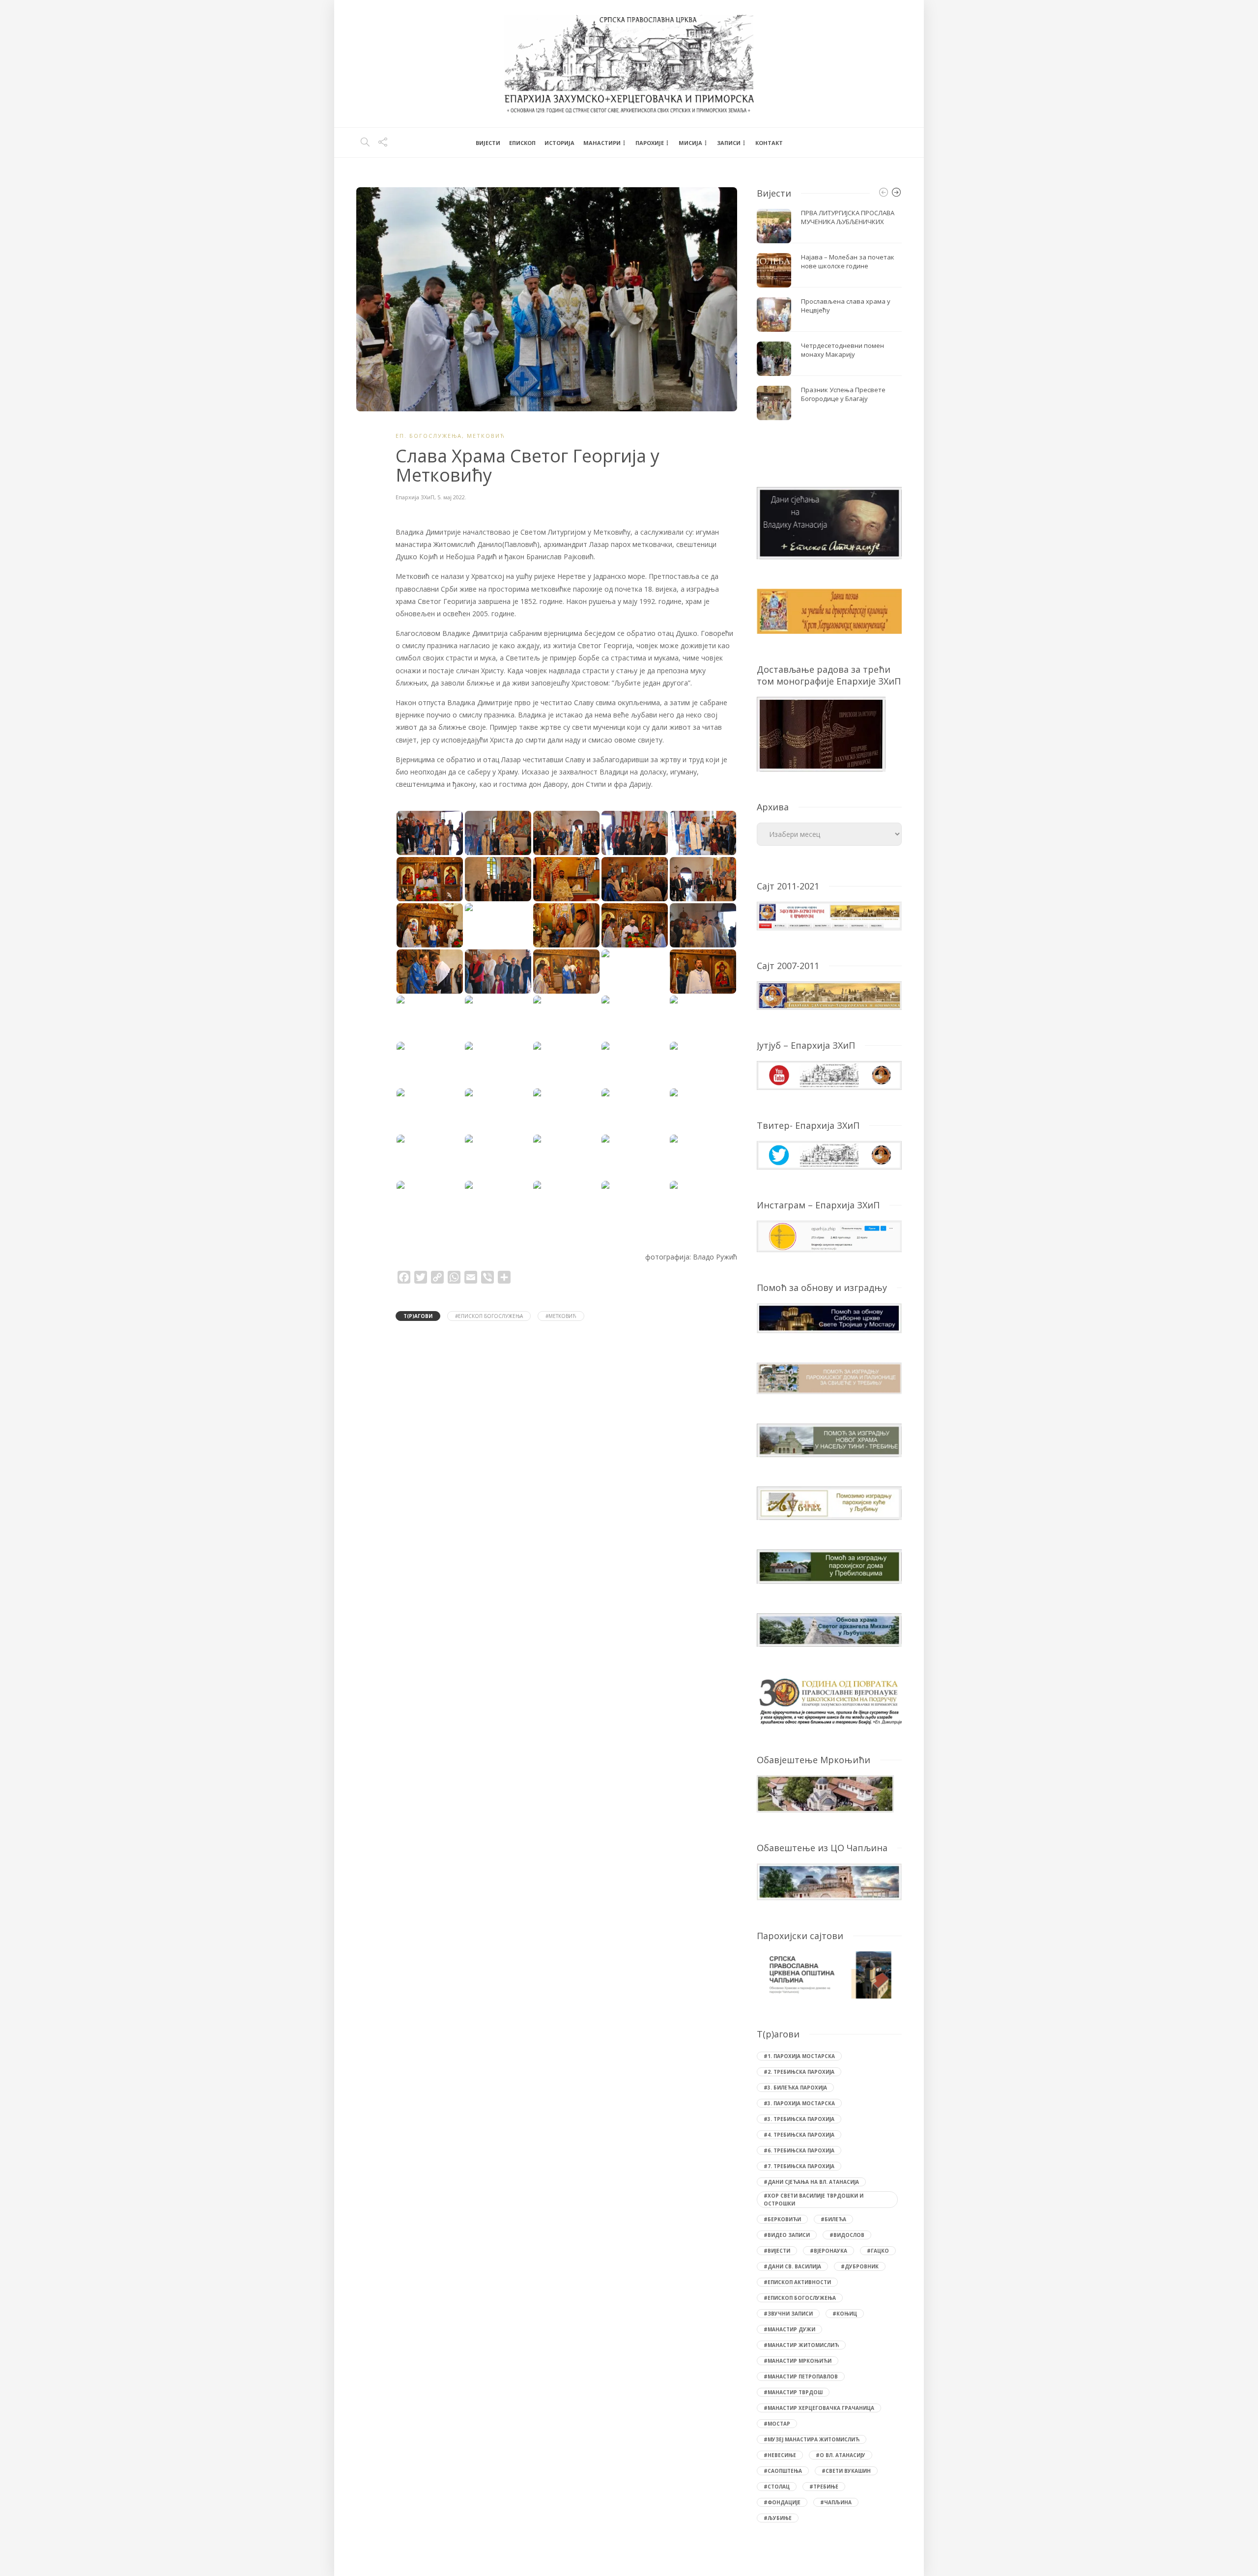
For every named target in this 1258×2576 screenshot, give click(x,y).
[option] (829, 315)
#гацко (878, 2251)
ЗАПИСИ (729, 143)
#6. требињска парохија (799, 2150)
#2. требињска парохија (799, 2072)
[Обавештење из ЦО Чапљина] (829, 1881)
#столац (777, 2487)
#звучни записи (788, 2314)
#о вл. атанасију (841, 2455)
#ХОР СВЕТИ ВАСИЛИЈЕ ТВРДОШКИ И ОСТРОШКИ (814, 2200)
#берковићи (782, 2219)
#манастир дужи (789, 2329)
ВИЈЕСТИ (488, 143)
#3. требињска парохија (799, 2119)
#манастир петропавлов (801, 2376)
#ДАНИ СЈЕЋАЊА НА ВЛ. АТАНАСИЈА (811, 2182)
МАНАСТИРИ (602, 143)
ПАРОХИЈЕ (650, 143)
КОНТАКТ (769, 143)
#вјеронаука (829, 2251)
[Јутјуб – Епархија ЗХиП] (829, 1074)
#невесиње (780, 2455)
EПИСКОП (522, 143)
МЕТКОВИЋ (486, 436)
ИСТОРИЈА (559, 143)
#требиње (824, 2487)
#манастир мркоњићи (798, 2361)
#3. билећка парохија (795, 2088)
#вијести (777, 2251)
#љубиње (778, 2518)
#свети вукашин (846, 2471)
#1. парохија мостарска (799, 2056)
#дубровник (860, 2266)
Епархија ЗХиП (415, 497)
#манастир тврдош (793, 2392)
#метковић (561, 1316)
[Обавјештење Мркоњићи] (825, 1793)
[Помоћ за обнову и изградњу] (829, 1317)
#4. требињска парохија (799, 2135)
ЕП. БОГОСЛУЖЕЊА (429, 436)
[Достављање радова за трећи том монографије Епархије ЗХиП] (821, 733)
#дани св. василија (792, 2266)
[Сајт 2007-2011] (829, 995)
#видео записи (787, 2235)
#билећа (833, 2219)
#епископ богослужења (489, 1316)
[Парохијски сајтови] (829, 1975)
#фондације (782, 2502)
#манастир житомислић (801, 2345)
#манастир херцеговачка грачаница (819, 2408)
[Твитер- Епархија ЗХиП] (829, 1154)
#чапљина (836, 2502)
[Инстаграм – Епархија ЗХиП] (829, 1236)
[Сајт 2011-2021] (829, 915)
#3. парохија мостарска (799, 2103)
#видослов (847, 2235)
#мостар (777, 2424)
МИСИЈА (690, 143)
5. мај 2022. (452, 497)
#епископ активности (797, 2282)
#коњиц (845, 2314)
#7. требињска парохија (799, 2166)
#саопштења (783, 2471)
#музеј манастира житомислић (812, 2439)
